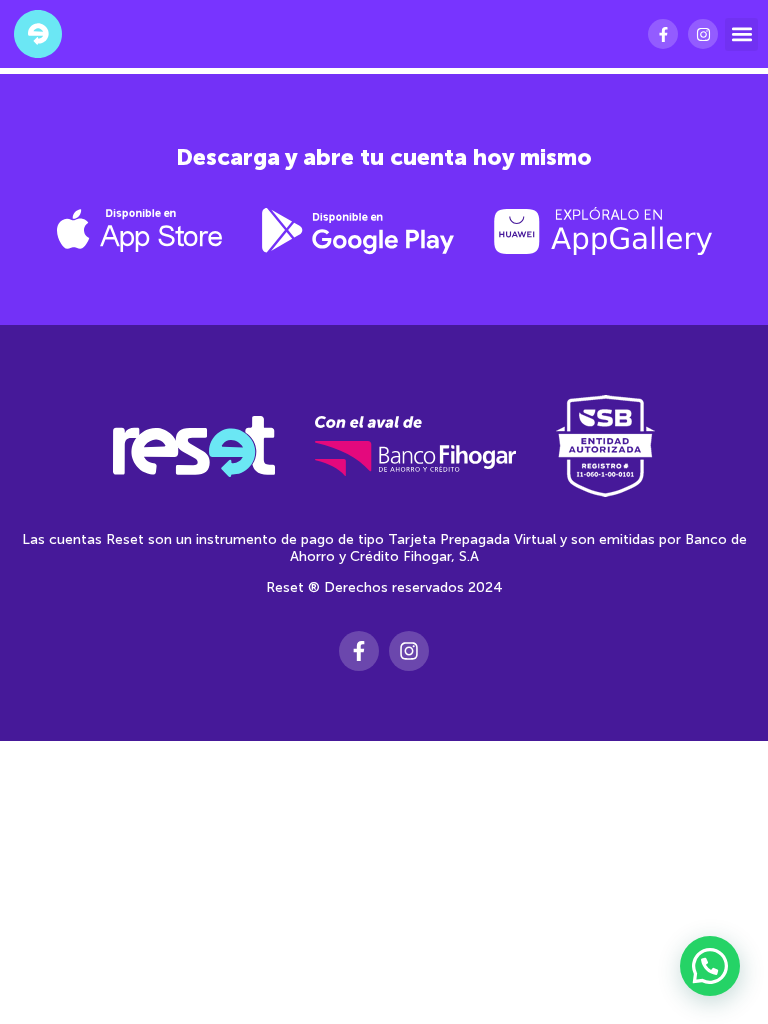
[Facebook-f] (663, 34)
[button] (741, 34)
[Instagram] (703, 34)
